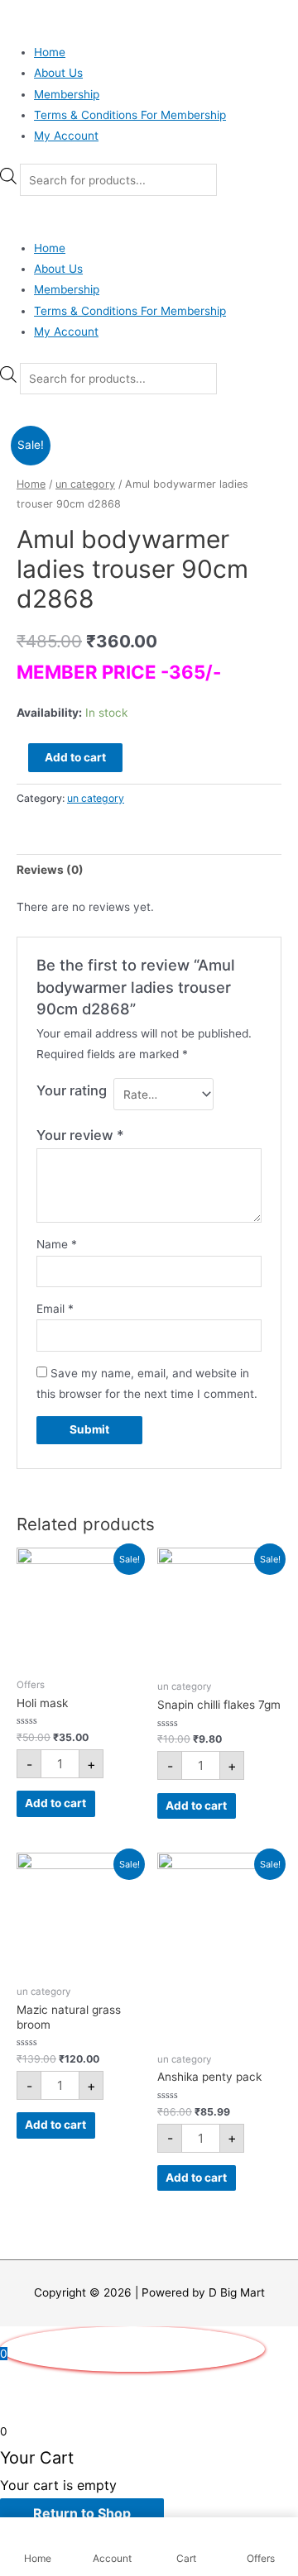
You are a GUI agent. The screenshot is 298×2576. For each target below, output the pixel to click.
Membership (67, 94)
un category (85, 484)
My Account (66, 136)
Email (55, 1309)
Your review (80, 1135)
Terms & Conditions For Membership (130, 115)
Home (50, 52)
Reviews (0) (50, 870)
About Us (58, 73)
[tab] (149, 870)
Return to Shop (82, 2513)
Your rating (72, 1090)
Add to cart (75, 757)
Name (57, 1244)
